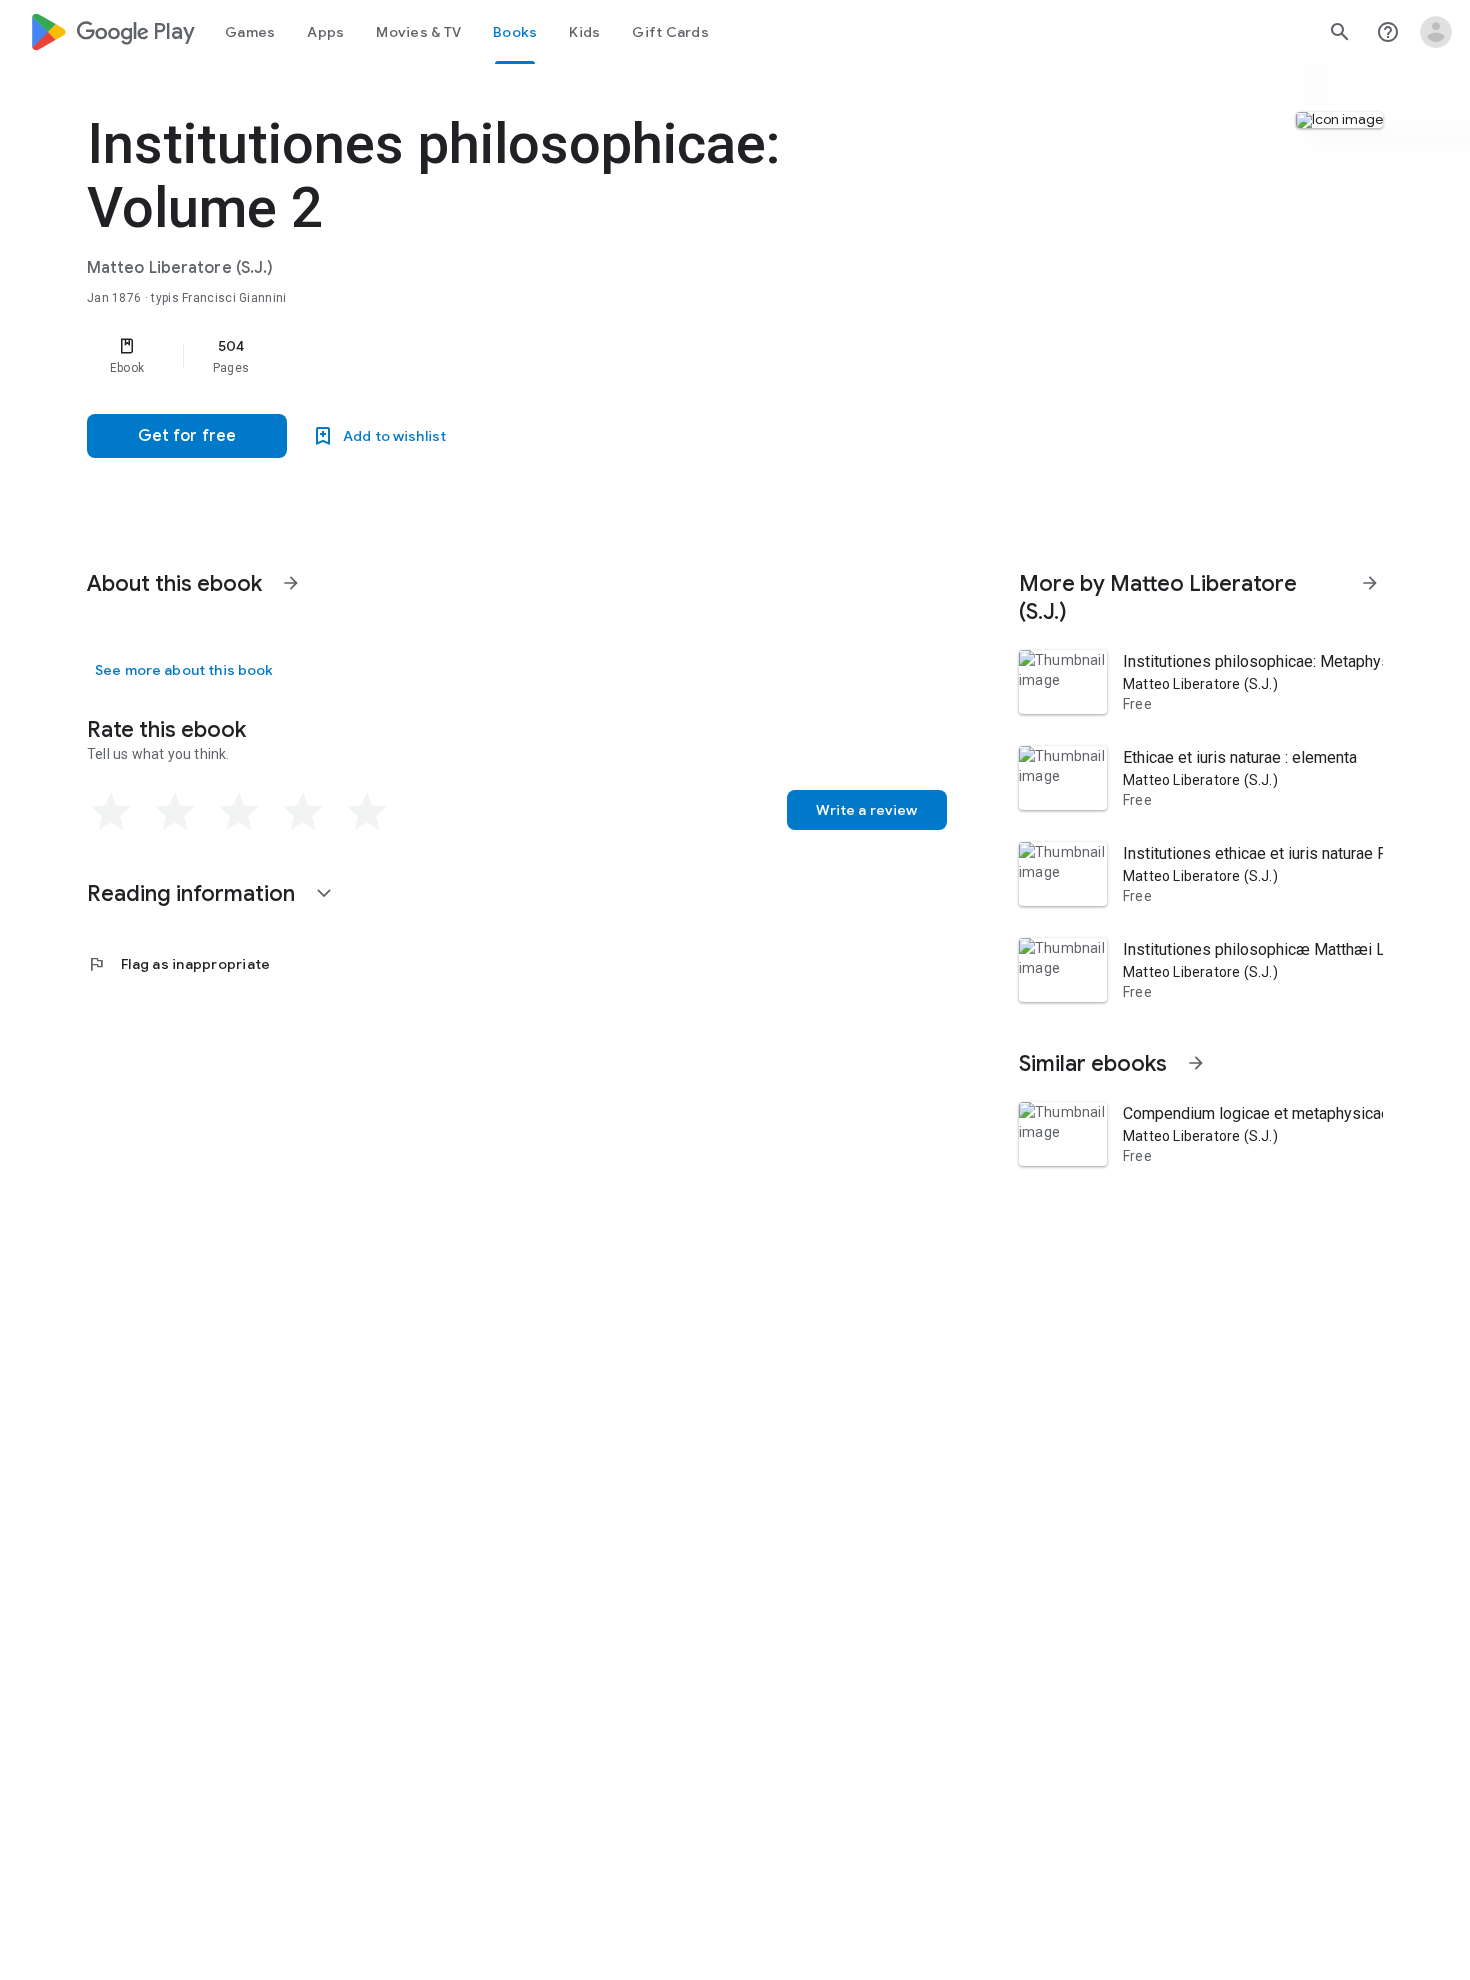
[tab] (250, 32)
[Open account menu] (1436, 32)
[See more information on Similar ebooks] (1196, 1063)
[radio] (111, 812)
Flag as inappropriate (178, 964)
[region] (487, 356)
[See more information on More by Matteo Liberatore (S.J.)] (1370, 583)
